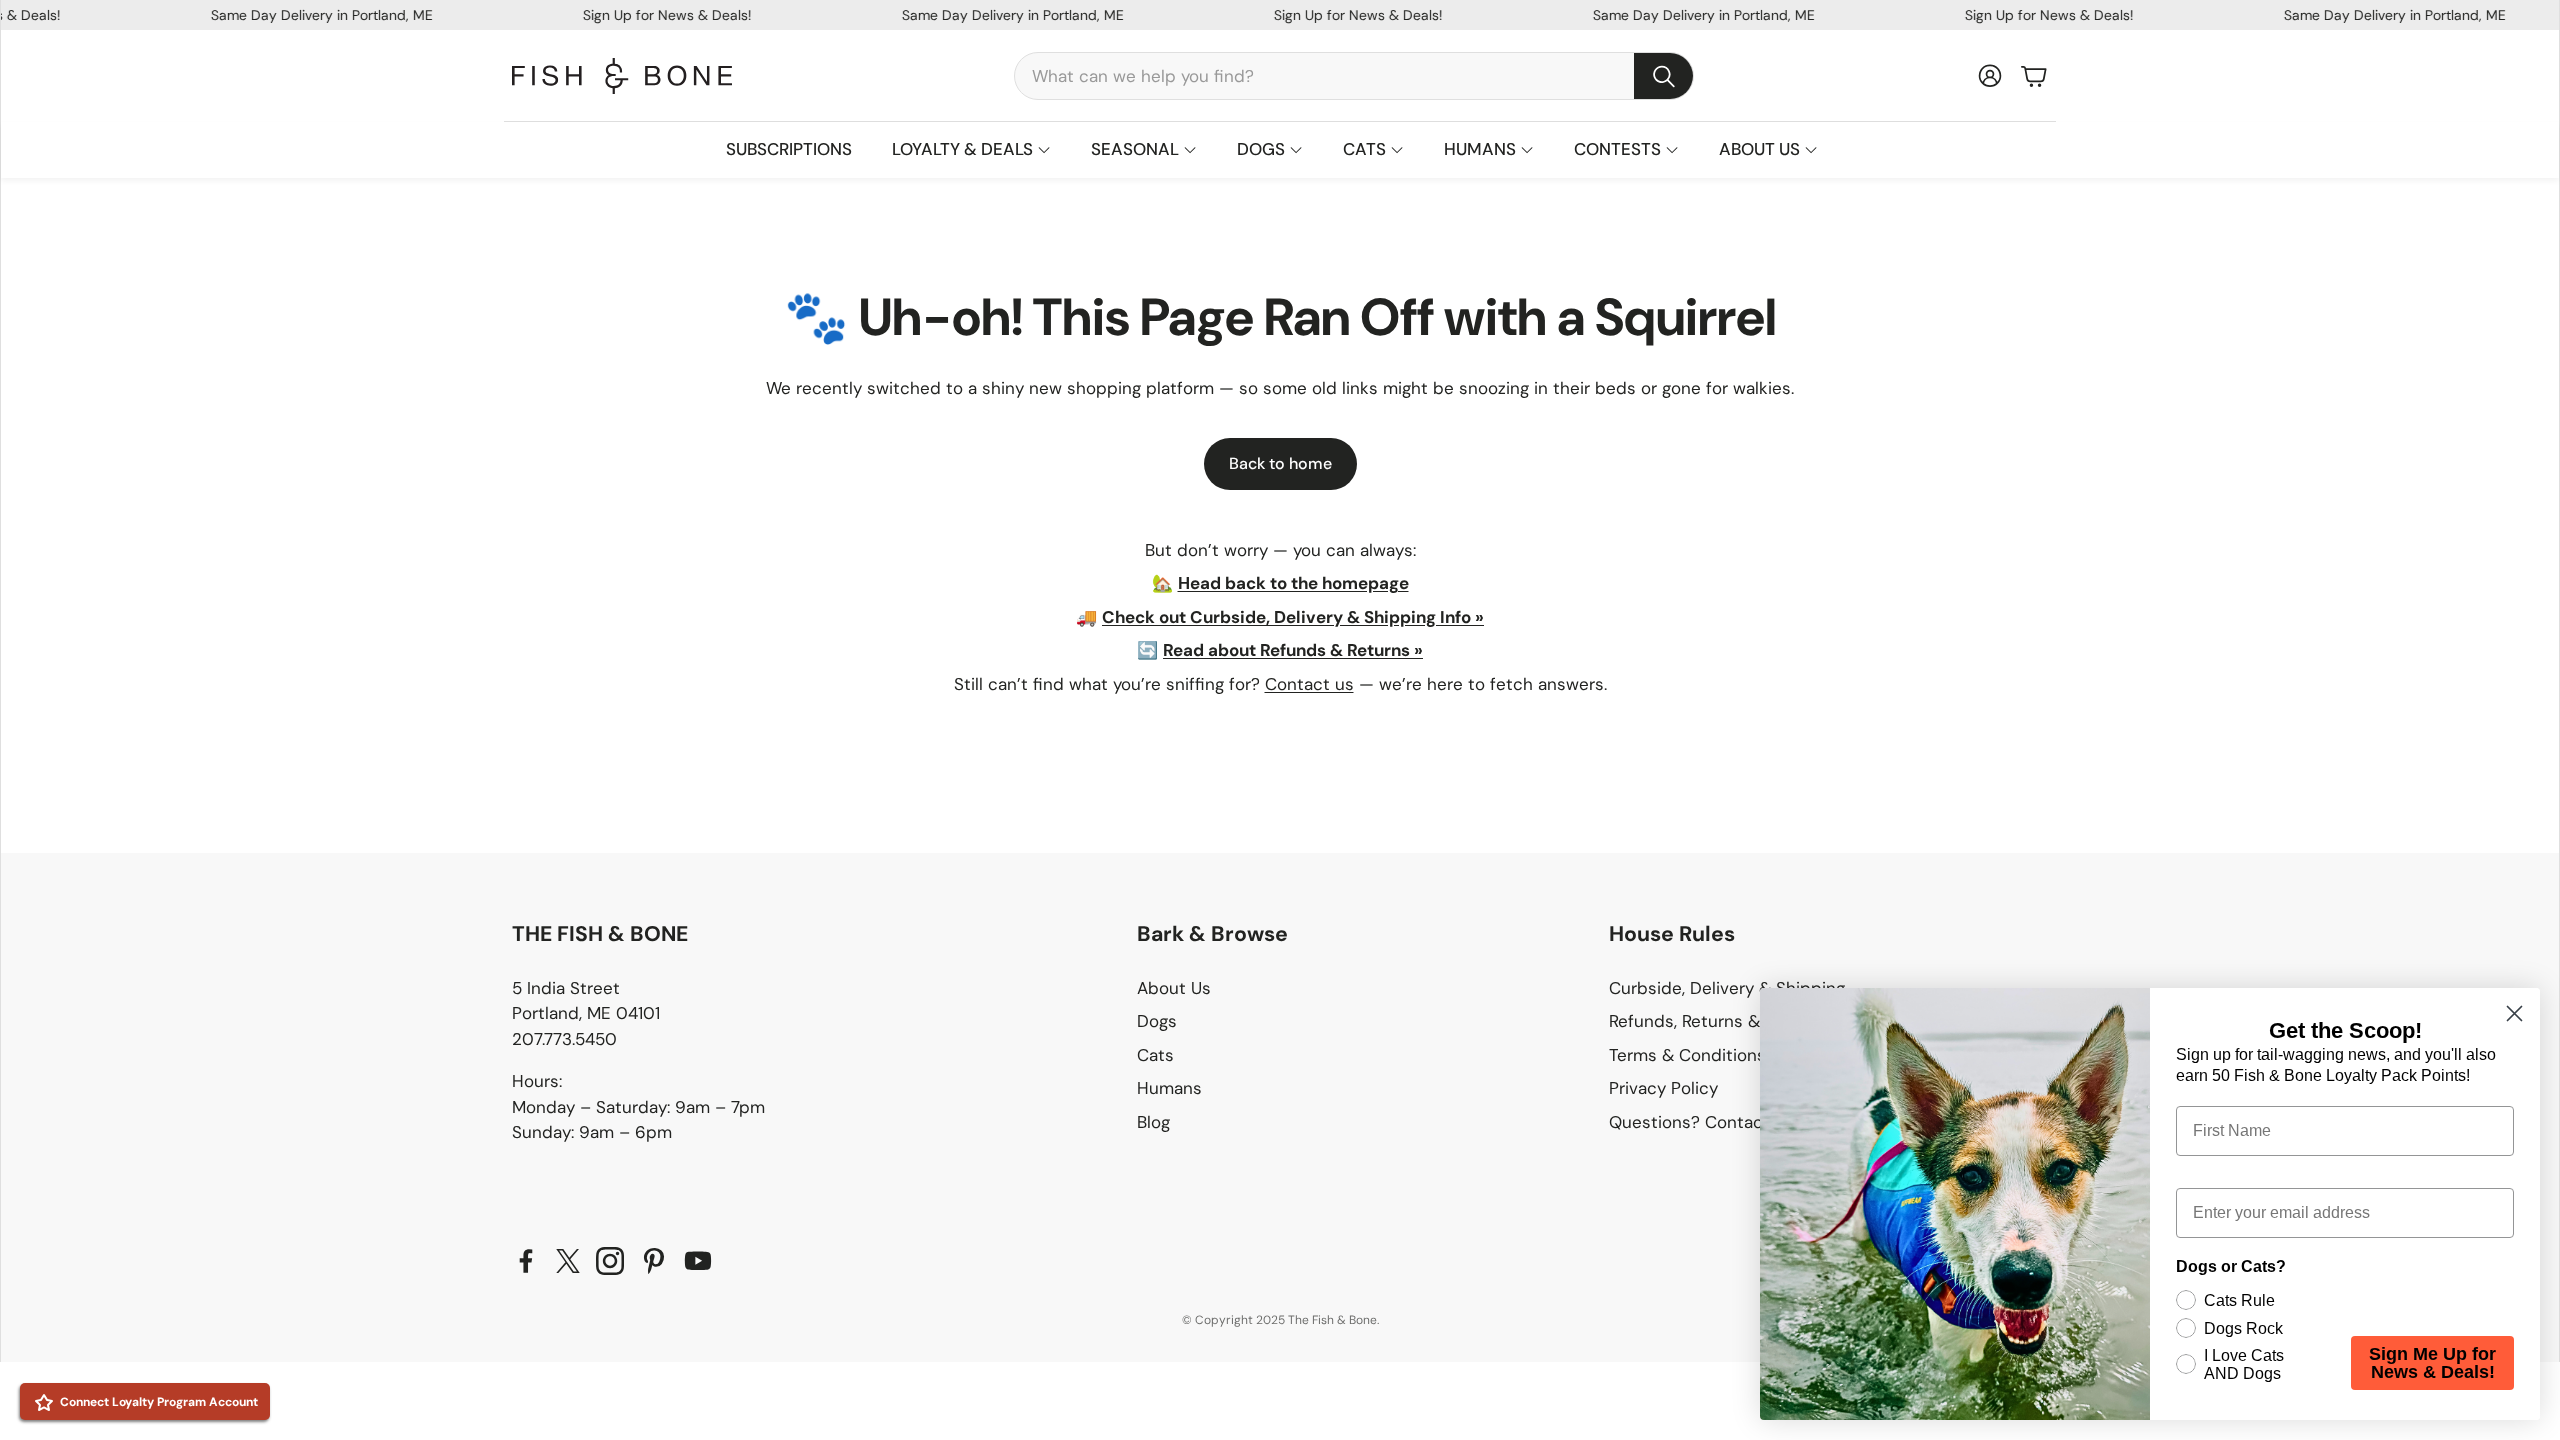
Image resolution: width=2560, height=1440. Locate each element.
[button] (1354, 76)
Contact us (1309, 684)
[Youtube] (698, 1261)
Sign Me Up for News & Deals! (2432, 1363)
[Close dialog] (2514, 1013)
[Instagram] (610, 1261)
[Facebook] (526, 1261)
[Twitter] (568, 1261)
